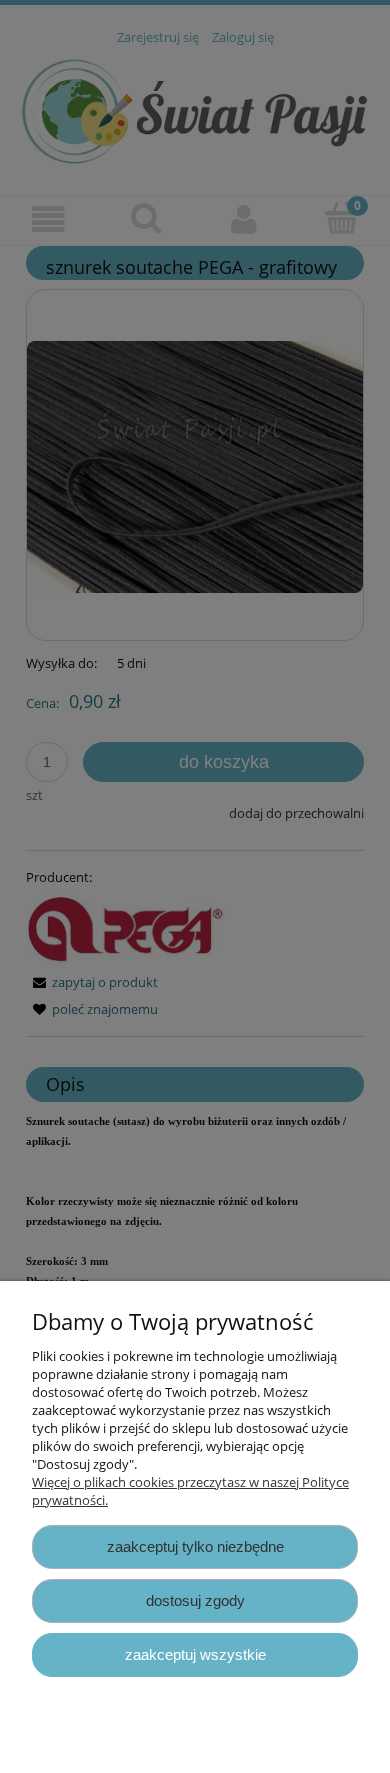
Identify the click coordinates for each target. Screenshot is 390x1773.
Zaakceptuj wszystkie (195, 1654)
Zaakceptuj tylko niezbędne (195, 1546)
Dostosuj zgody (195, 1600)
